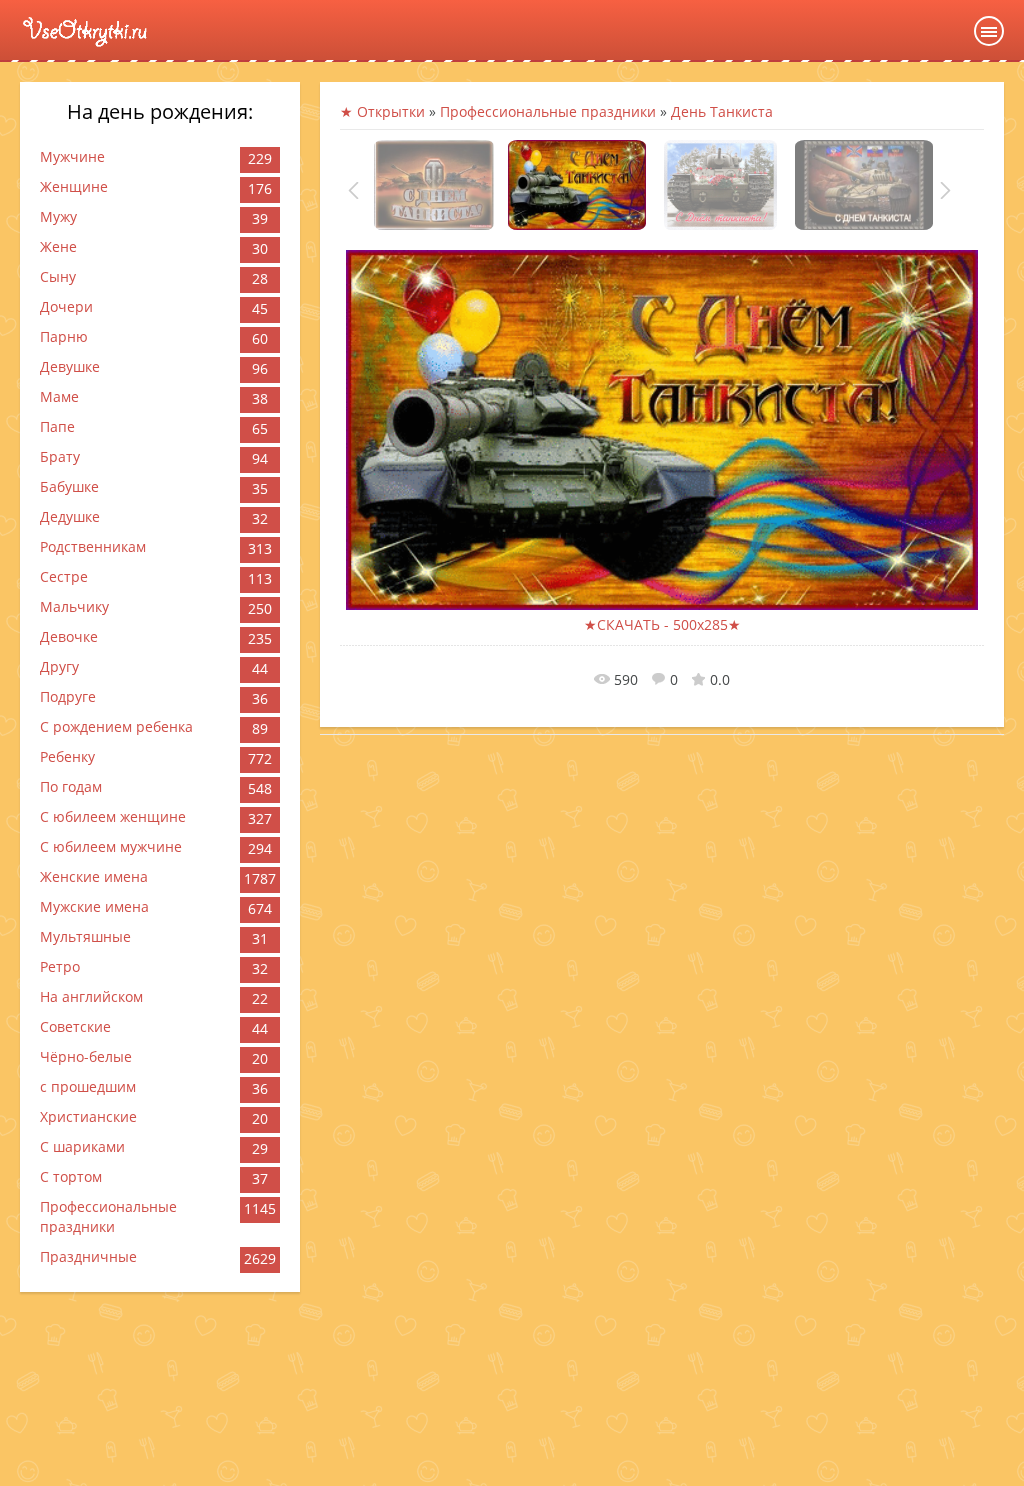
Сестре (64, 576)
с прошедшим (88, 1086)
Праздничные (88, 1256)
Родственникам (93, 546)
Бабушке (69, 486)
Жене (58, 246)
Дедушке (70, 516)
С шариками (82, 1146)
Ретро (60, 966)
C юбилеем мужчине (111, 846)
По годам (71, 786)
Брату (60, 456)
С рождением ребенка (116, 726)
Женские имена (94, 876)
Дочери (66, 306)
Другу (59, 666)
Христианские (88, 1116)
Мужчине (72, 156)
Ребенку (67, 756)
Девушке (70, 366)
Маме (59, 396)
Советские (75, 1026)
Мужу (58, 216)
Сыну (58, 276)
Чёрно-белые (86, 1056)
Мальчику (74, 606)
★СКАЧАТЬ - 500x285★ (662, 624)
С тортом (71, 1176)
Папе (57, 426)
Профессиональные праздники (108, 1216)
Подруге (68, 696)
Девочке (69, 636)
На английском (91, 996)
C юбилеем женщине (113, 816)
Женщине (74, 186)
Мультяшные (85, 936)
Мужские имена (94, 906)
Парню (64, 336)
